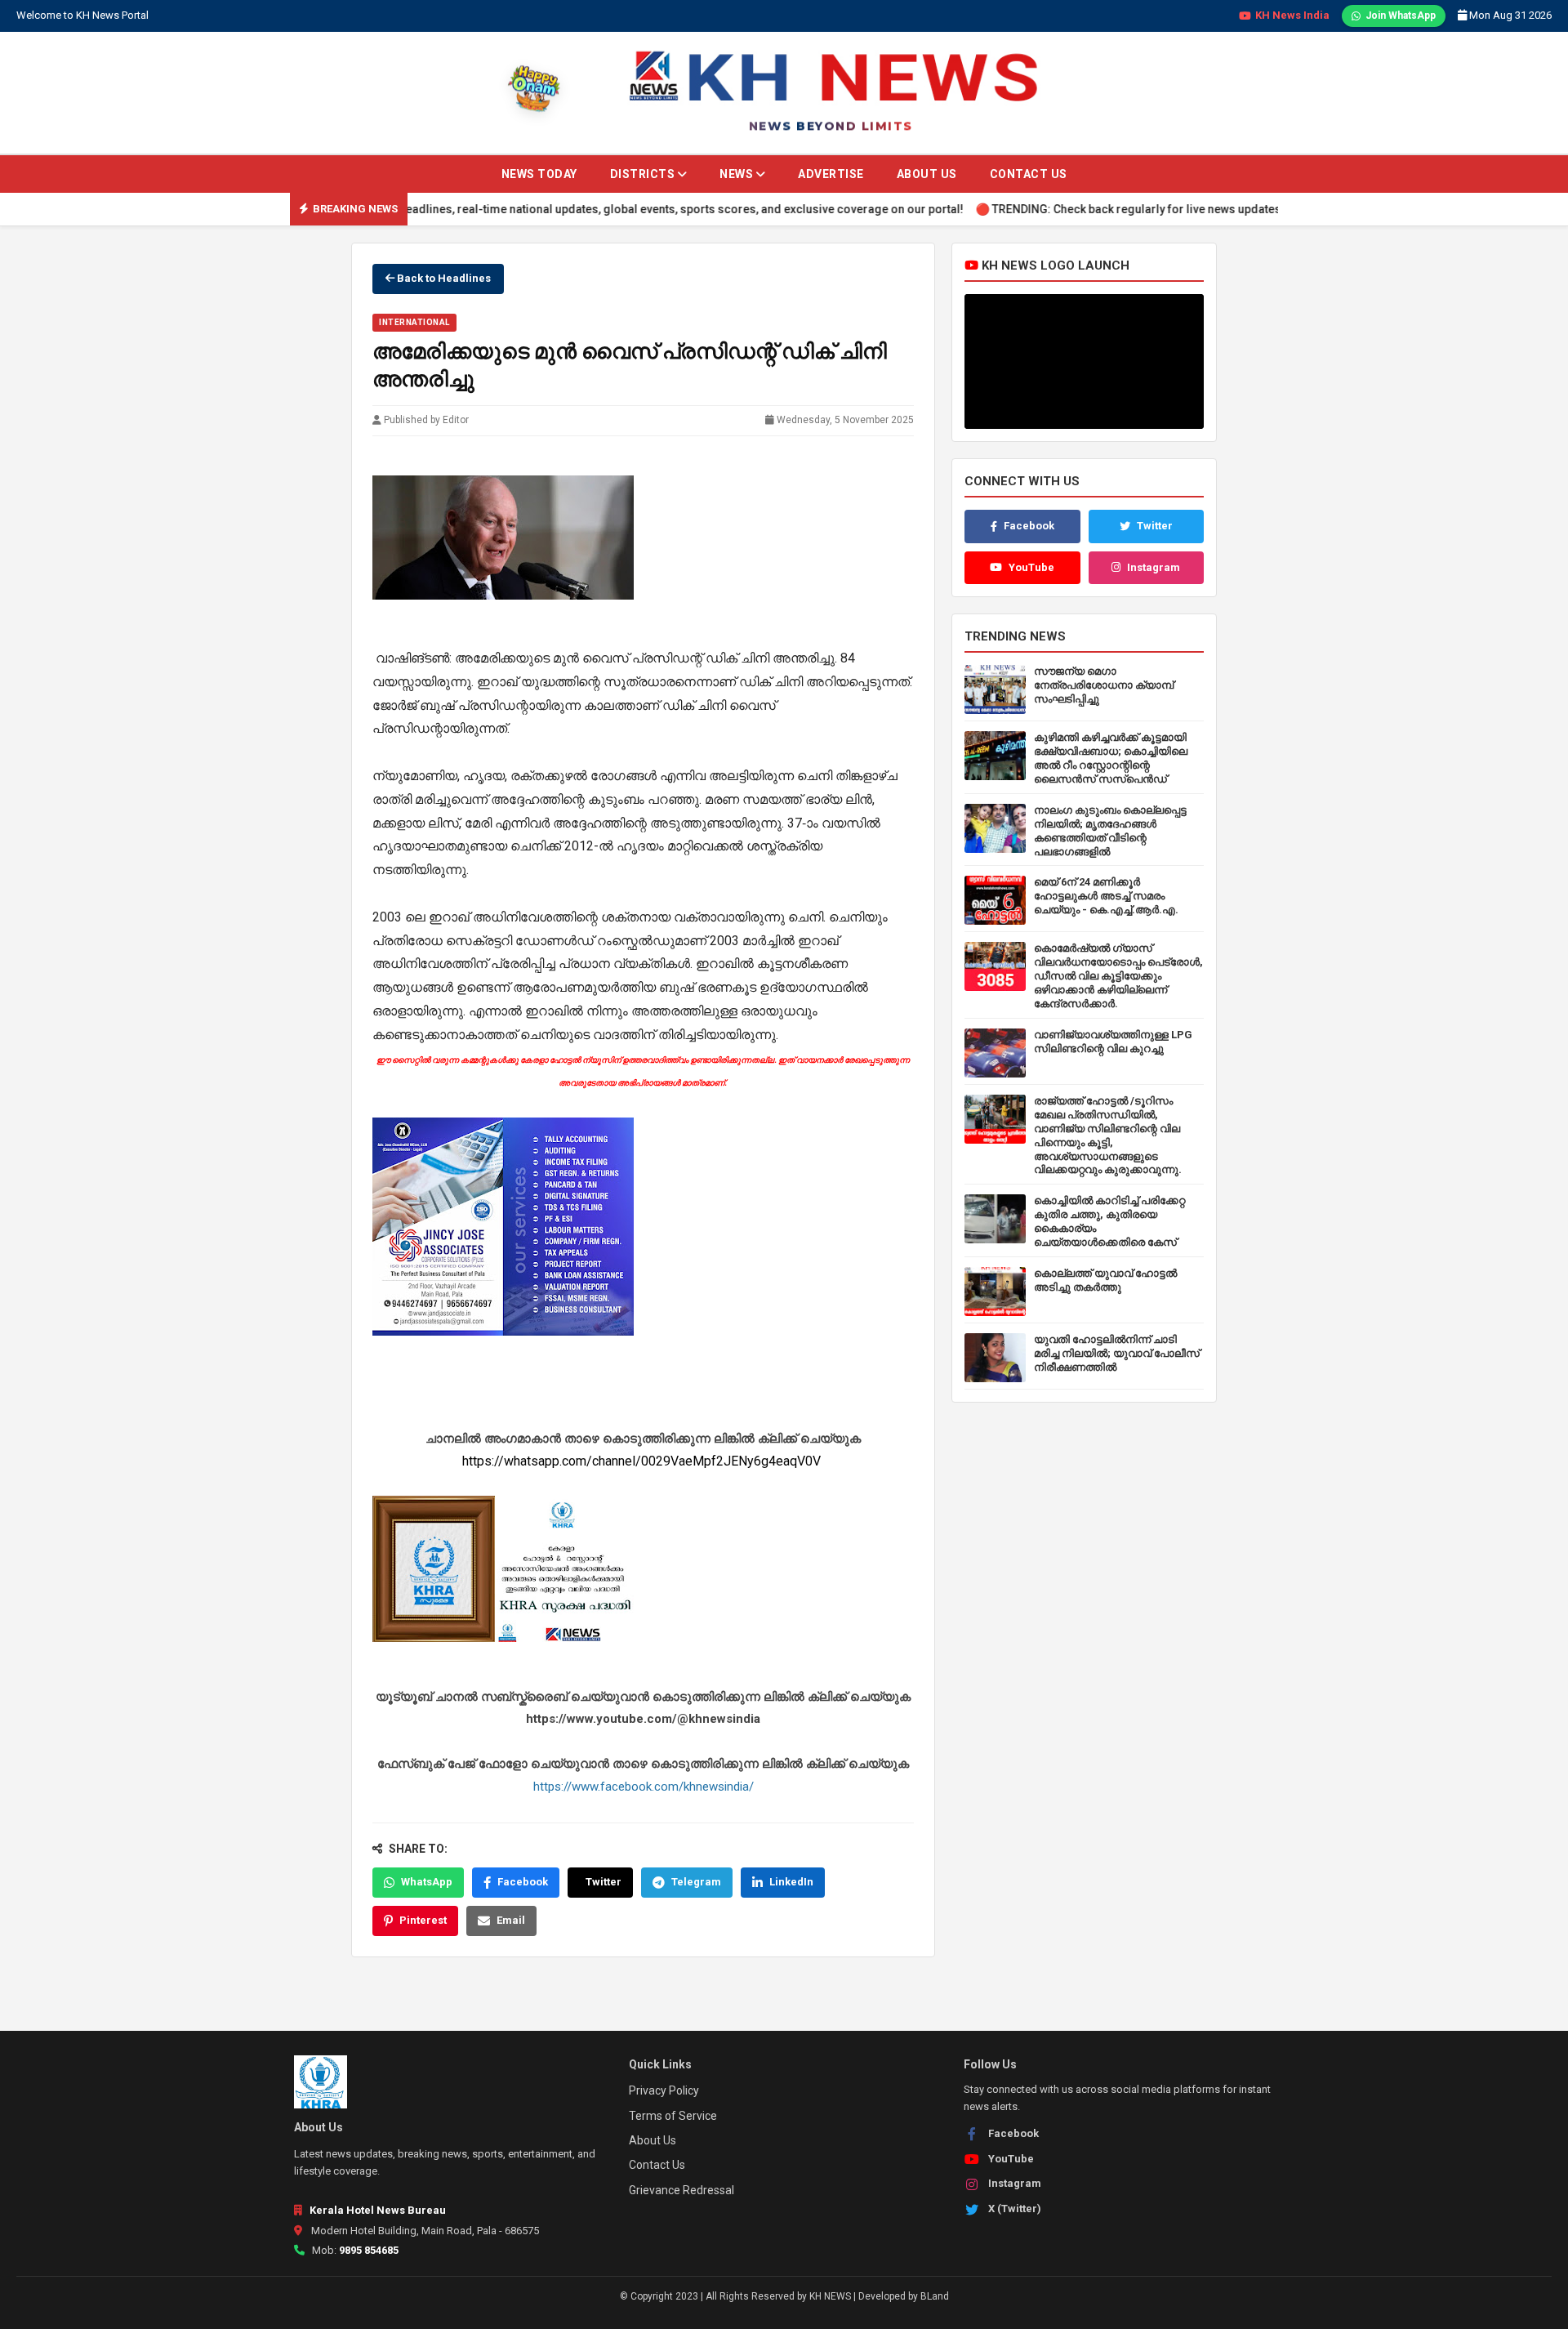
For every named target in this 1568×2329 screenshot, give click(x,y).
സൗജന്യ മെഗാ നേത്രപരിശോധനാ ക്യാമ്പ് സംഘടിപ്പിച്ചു (1104, 685)
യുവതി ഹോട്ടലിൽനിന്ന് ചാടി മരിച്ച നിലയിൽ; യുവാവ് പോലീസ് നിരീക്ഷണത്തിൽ (1117, 1353)
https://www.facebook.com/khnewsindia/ (644, 1787)
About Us (927, 174)
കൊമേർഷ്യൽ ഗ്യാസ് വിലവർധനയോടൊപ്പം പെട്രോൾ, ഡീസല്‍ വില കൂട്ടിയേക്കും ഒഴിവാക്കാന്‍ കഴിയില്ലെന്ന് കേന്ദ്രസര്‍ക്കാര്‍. (1118, 976)
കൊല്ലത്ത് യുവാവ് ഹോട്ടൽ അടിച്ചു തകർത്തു (1105, 1280)
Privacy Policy (664, 2090)
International (414, 322)
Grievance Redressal (682, 2190)
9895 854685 (369, 2250)
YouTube (1031, 567)
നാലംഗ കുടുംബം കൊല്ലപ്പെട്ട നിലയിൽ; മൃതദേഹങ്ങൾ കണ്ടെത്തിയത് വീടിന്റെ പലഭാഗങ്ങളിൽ (1110, 831)
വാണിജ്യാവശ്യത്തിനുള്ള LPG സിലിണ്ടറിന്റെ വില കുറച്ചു (1113, 1042)
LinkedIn (791, 1882)
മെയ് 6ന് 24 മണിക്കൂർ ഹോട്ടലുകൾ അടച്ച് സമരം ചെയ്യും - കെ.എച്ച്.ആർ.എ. (1106, 896)
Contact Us (1029, 174)
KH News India (1292, 15)
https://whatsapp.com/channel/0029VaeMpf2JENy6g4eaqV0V (643, 1461)
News (738, 174)
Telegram (696, 1882)
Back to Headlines (443, 278)
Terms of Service (673, 2116)
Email (511, 1920)
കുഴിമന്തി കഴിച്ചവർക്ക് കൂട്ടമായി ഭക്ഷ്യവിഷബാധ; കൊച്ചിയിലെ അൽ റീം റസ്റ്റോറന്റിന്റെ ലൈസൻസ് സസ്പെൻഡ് (1111, 758)
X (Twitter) (1015, 2209)
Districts (644, 174)
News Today (539, 174)
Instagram (1154, 567)
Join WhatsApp (1401, 16)
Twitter (604, 1882)
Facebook (523, 1882)
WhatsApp (427, 1882)
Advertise (831, 174)
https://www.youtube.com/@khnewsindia (643, 1719)
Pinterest (423, 1920)
